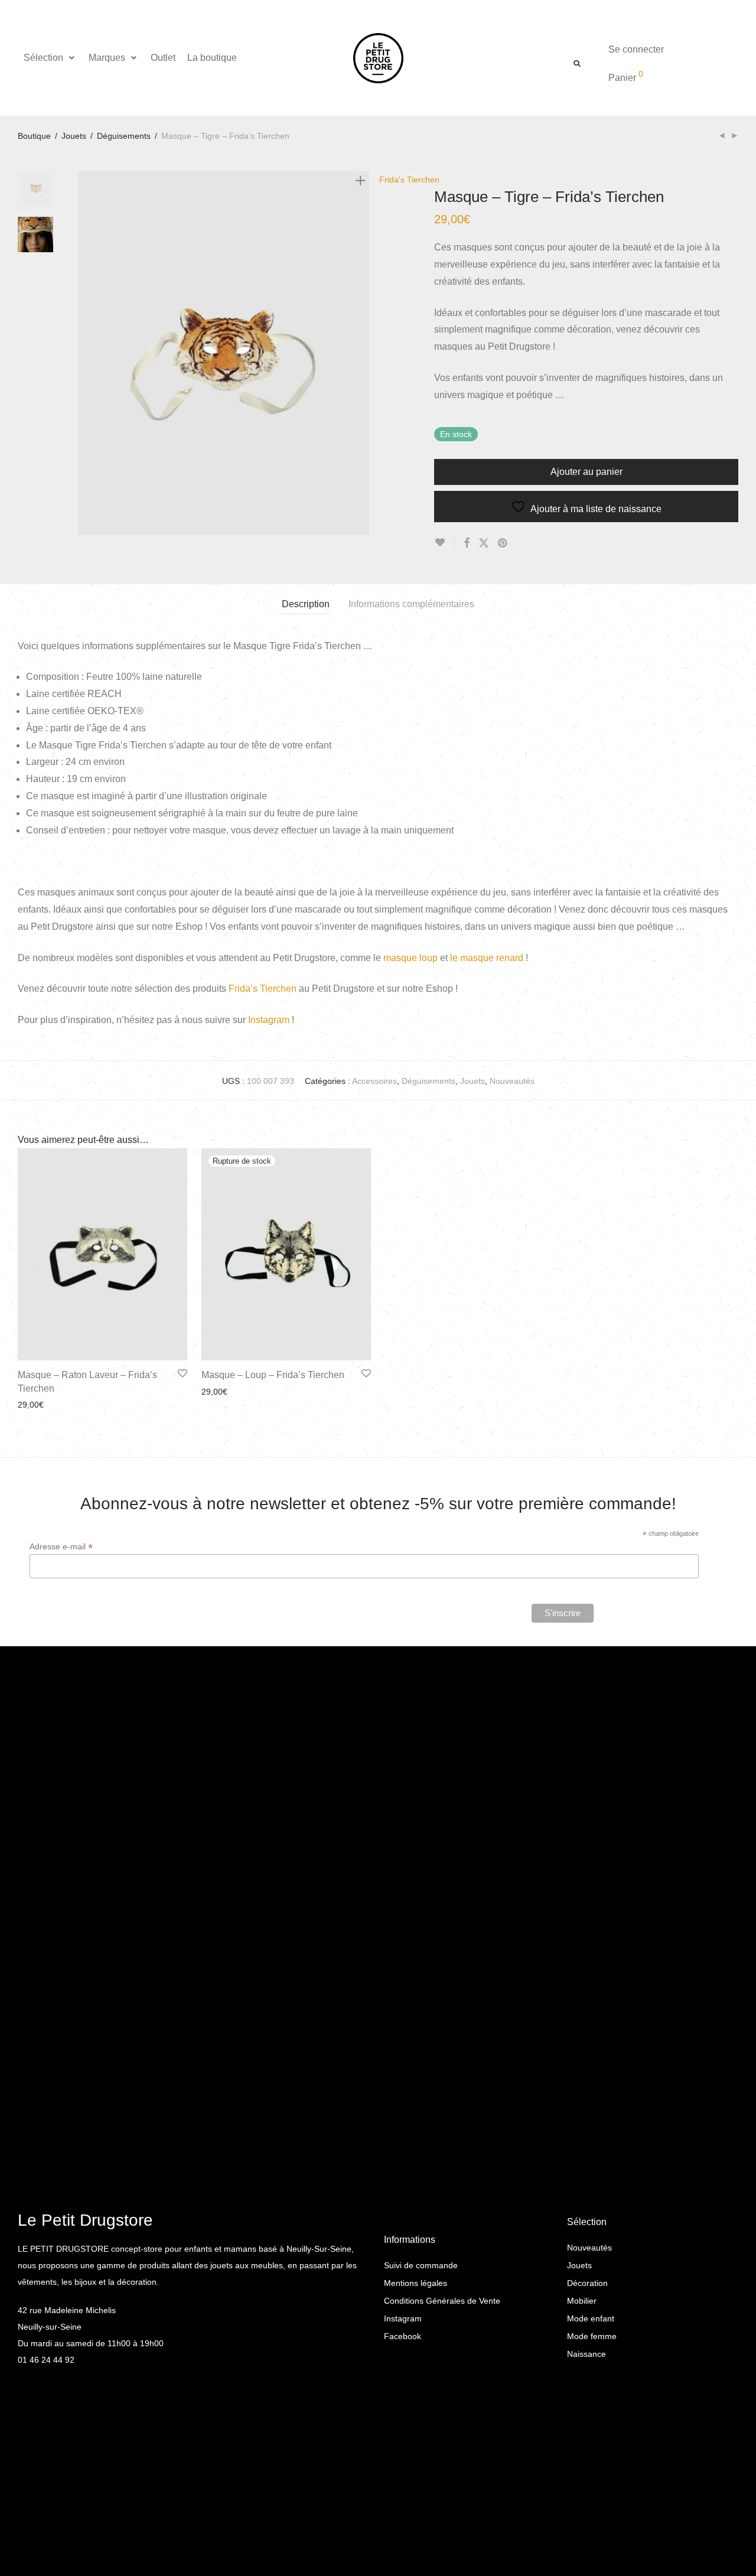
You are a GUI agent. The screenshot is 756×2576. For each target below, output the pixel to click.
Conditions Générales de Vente (442, 2301)
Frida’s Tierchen (263, 989)
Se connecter (636, 49)
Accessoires (374, 1081)
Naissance (586, 2354)
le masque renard (487, 958)
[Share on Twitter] (484, 543)
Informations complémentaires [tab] (411, 604)
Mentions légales (416, 2283)
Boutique (34, 136)
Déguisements (124, 136)
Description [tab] (306, 604)
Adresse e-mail (61, 1547)
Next (363, 353)
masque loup (410, 958)
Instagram (269, 1020)
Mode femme (592, 2336)
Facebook (403, 2336)
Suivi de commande (421, 2265)
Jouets (74, 136)
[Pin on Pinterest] (503, 543)
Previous (85, 353)
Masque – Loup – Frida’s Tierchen (273, 1375)
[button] (50, 58)
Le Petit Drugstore (85, 2220)
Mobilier (582, 2301)
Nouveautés (512, 1081)
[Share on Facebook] (467, 543)
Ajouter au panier (586, 472)
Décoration (587, 2283)
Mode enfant (591, 2318)
